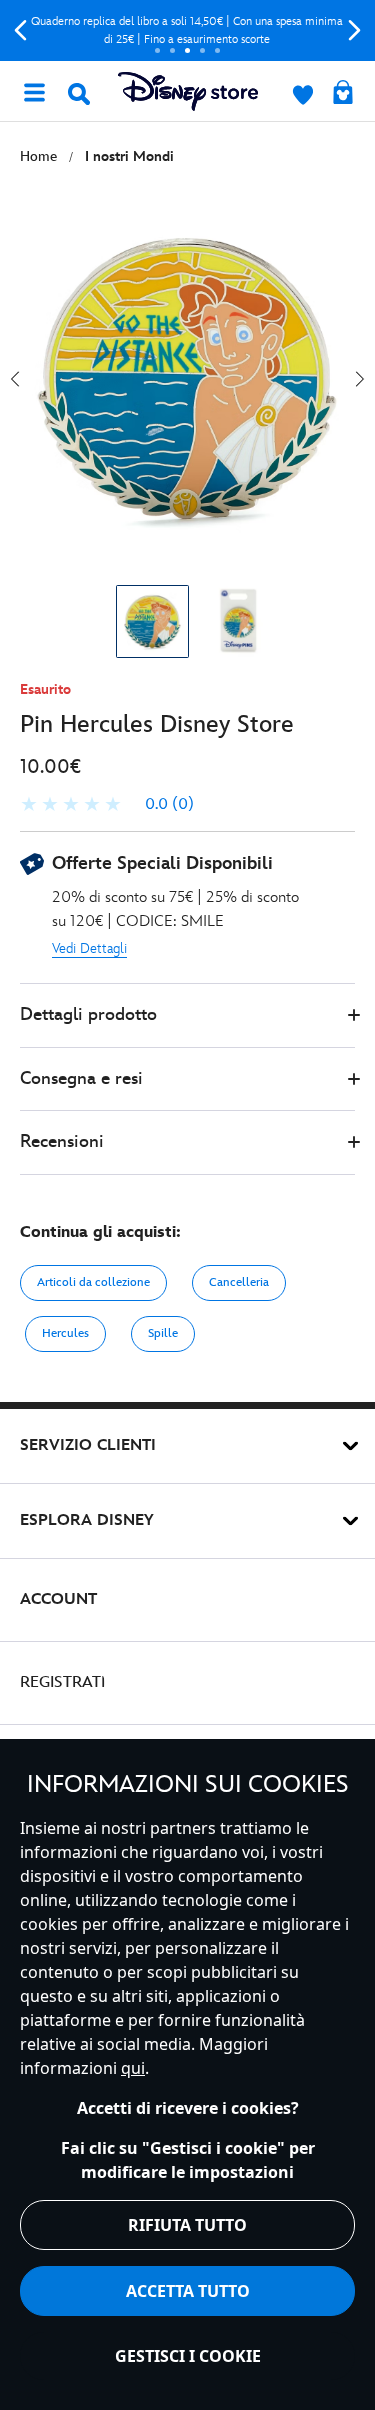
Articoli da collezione (93, 1282)
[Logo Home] (188, 91)
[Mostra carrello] (343, 94)
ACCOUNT (58, 1599)
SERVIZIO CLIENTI (88, 1445)
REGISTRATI (62, 1682)
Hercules (65, 1333)
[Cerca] (79, 94)
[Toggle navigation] (34, 91)
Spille (163, 1333)
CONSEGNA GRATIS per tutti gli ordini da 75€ (212, 30)
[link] (107, 805)
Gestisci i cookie (188, 2356)
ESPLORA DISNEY (87, 1520)
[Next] (354, 30)
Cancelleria (239, 1282)
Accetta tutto (188, 2291)
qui (133, 2068)
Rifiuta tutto (187, 2225)
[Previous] (20, 30)
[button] (187, 1015)
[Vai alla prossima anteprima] (360, 379)
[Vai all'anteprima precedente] (15, 379)
